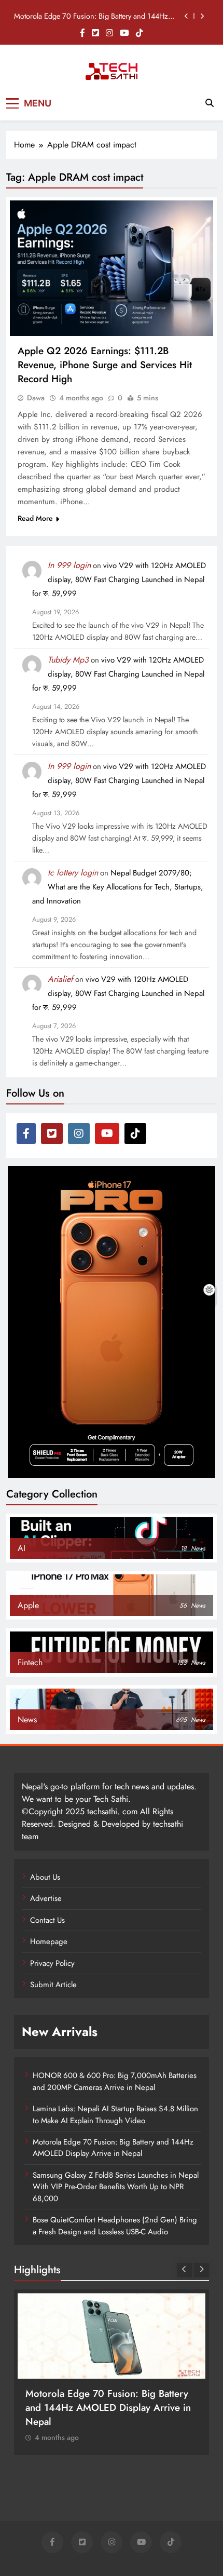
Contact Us (47, 1920)
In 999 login (69, 565)
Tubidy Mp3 (68, 660)
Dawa (36, 398)
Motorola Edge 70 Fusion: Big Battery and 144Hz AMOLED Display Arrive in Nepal (91, 16)
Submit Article (53, 1985)
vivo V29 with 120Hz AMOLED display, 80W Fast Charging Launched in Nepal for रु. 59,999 (119, 579)
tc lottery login (73, 873)
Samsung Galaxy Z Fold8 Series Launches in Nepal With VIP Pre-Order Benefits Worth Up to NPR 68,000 (116, 2187)
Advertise (46, 1898)
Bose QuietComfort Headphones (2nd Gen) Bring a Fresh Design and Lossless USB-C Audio (115, 2226)
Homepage (49, 1941)
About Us (45, 1877)
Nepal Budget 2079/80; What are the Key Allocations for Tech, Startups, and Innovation (118, 887)
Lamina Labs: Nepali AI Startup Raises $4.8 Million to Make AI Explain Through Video (115, 2114)
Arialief (60, 979)
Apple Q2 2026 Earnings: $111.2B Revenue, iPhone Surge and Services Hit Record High (105, 365)
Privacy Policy (52, 1963)
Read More (35, 518)
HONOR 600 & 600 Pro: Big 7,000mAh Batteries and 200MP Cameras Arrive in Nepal (115, 2081)
